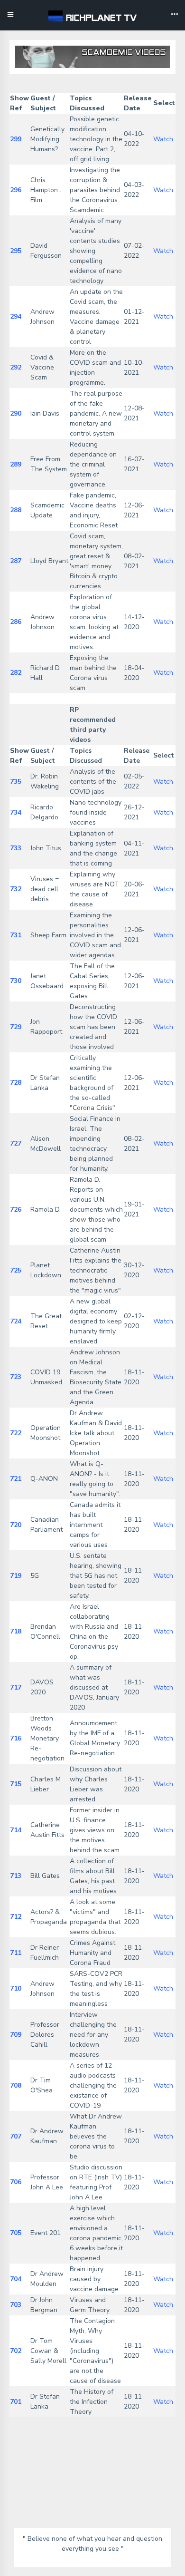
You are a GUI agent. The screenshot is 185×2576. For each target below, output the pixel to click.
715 (16, 1784)
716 (16, 1738)
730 (16, 981)
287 (16, 561)
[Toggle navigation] (175, 15)
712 (16, 1917)
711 (16, 1953)
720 (16, 1525)
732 (16, 889)
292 (16, 367)
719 (16, 1576)
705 (16, 2233)
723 (16, 1377)
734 (16, 812)
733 (16, 848)
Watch (163, 139)
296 (16, 190)
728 (16, 1083)
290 (16, 413)
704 (16, 2279)
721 (16, 1479)
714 (16, 1830)
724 (16, 1321)
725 (16, 1270)
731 (16, 935)
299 (16, 139)
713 (16, 1876)
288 (16, 510)
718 (16, 1631)
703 (16, 2305)
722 (16, 1433)
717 (16, 1687)
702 (16, 2351)
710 (16, 1988)
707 (16, 2136)
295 (16, 251)
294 (16, 316)
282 (16, 673)
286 (16, 622)
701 (16, 2402)
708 (16, 2085)
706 (16, 2182)
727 (16, 1143)
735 (16, 782)
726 (16, 1210)
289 (16, 464)
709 (16, 2035)
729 (16, 1027)
